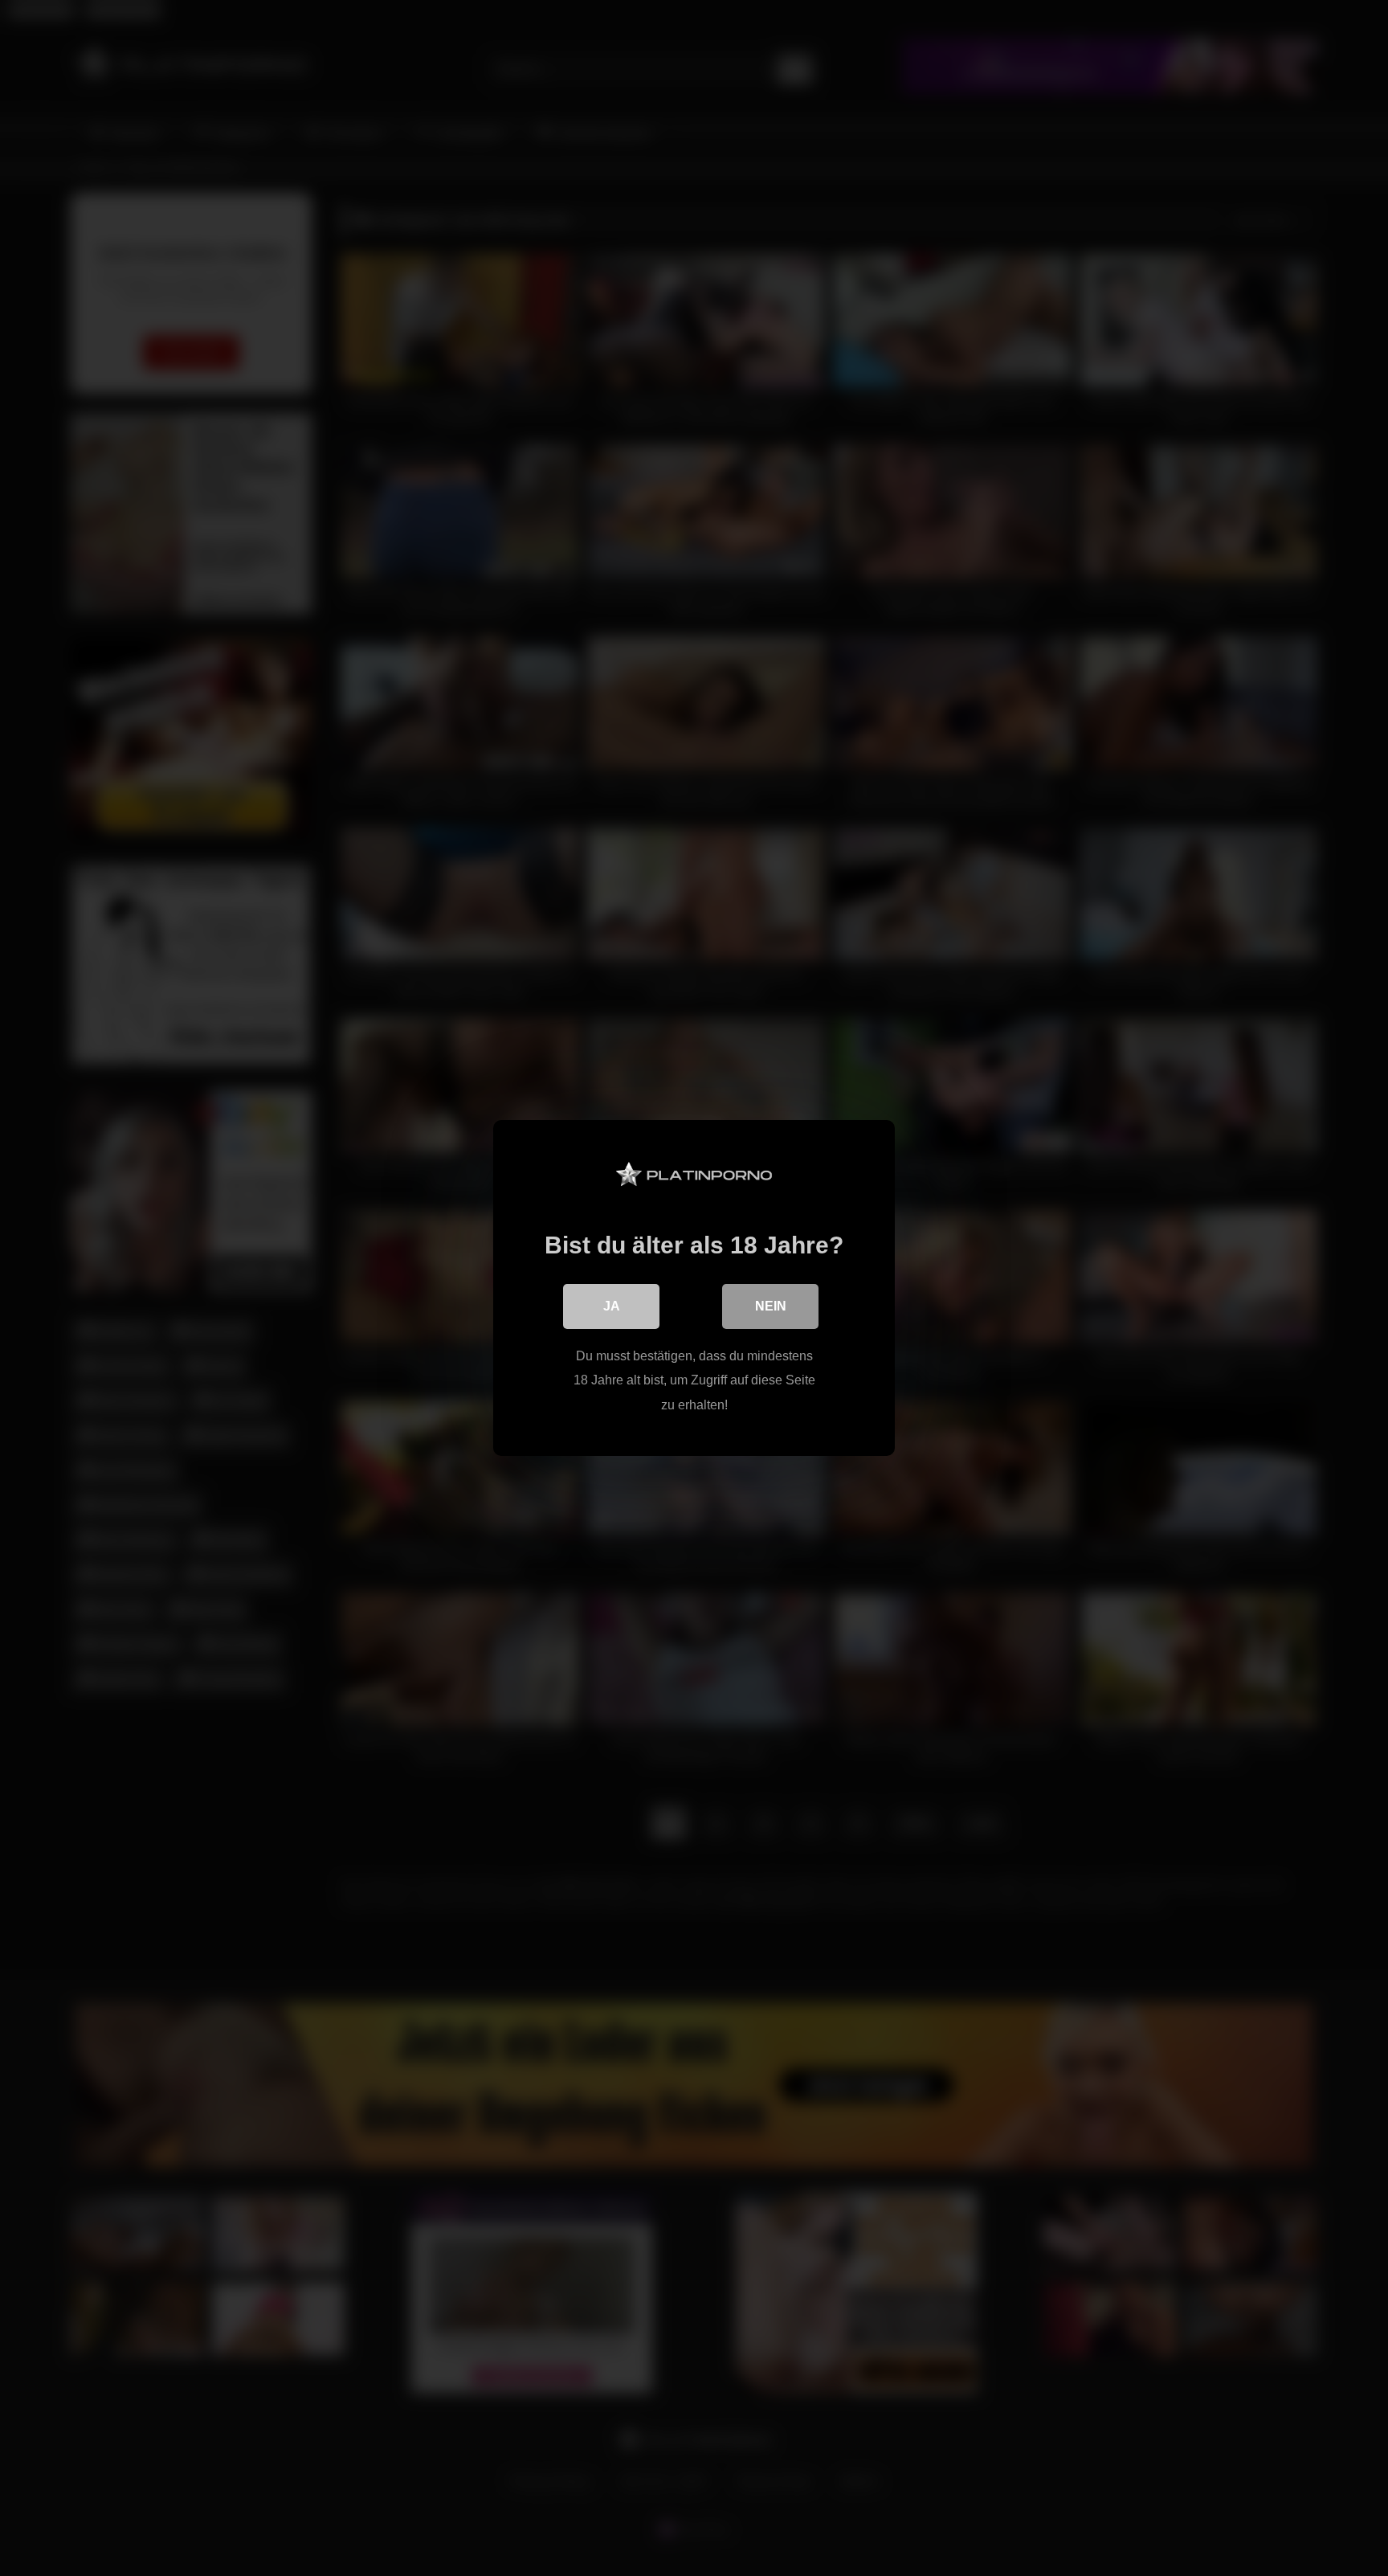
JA (612, 1306)
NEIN (771, 1306)
